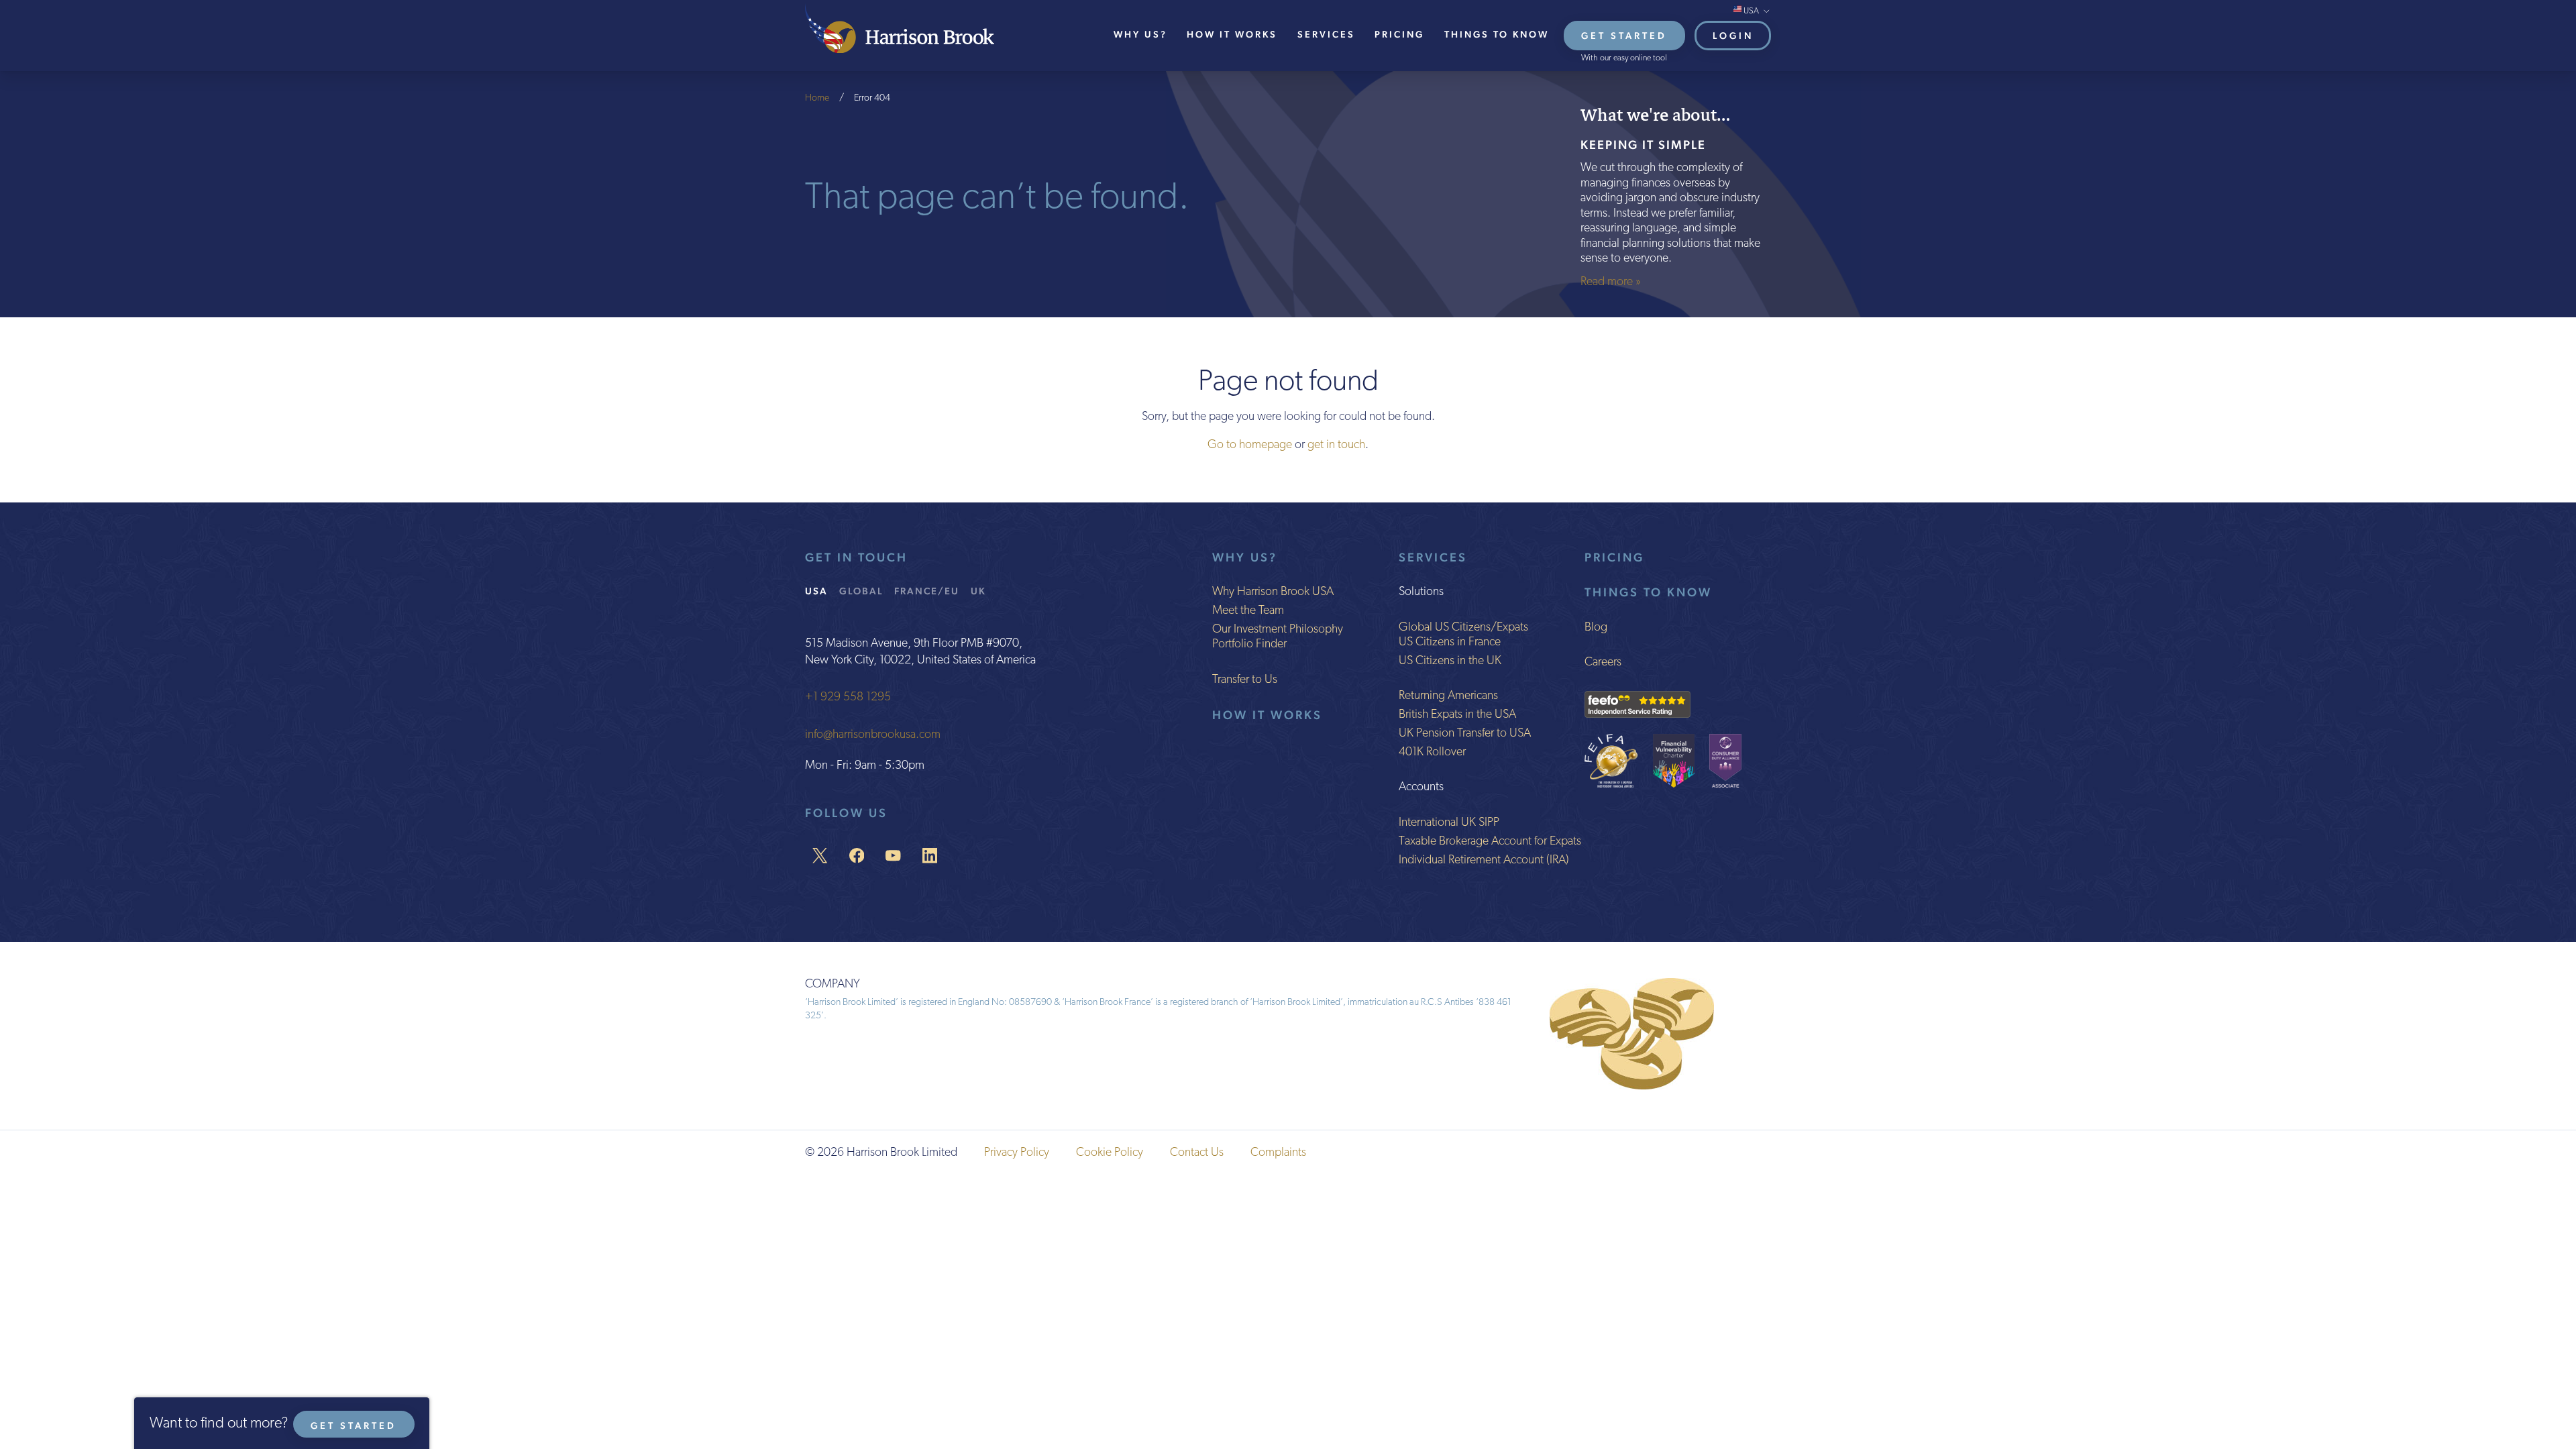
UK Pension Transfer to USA (1465, 734)
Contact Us (1197, 1153)
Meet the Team (1248, 611)
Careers (1603, 663)
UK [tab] (978, 591)
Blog (1596, 628)
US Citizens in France (1450, 643)
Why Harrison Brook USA (1273, 592)
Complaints (1278, 1153)
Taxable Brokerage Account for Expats (1490, 842)
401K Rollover (1432, 753)
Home (817, 98)
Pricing (1399, 34)
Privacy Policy (1017, 1153)
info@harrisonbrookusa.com (873, 735)
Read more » (1611, 282)
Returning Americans (1448, 696)
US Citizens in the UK (1450, 661)
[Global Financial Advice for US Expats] (900, 28)
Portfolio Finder (1249, 645)
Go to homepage (1250, 445)
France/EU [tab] (927, 591)
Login (1733, 36)
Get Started (1624, 36)
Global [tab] (861, 591)
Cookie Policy (1110, 1153)
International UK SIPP (1449, 823)
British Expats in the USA (1457, 715)
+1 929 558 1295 (848, 698)
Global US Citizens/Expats (1463, 628)
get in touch (1336, 445)
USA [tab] (816, 591)
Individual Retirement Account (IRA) (1484, 861)
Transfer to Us (1245, 680)
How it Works (1267, 715)
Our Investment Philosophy (1278, 630)
